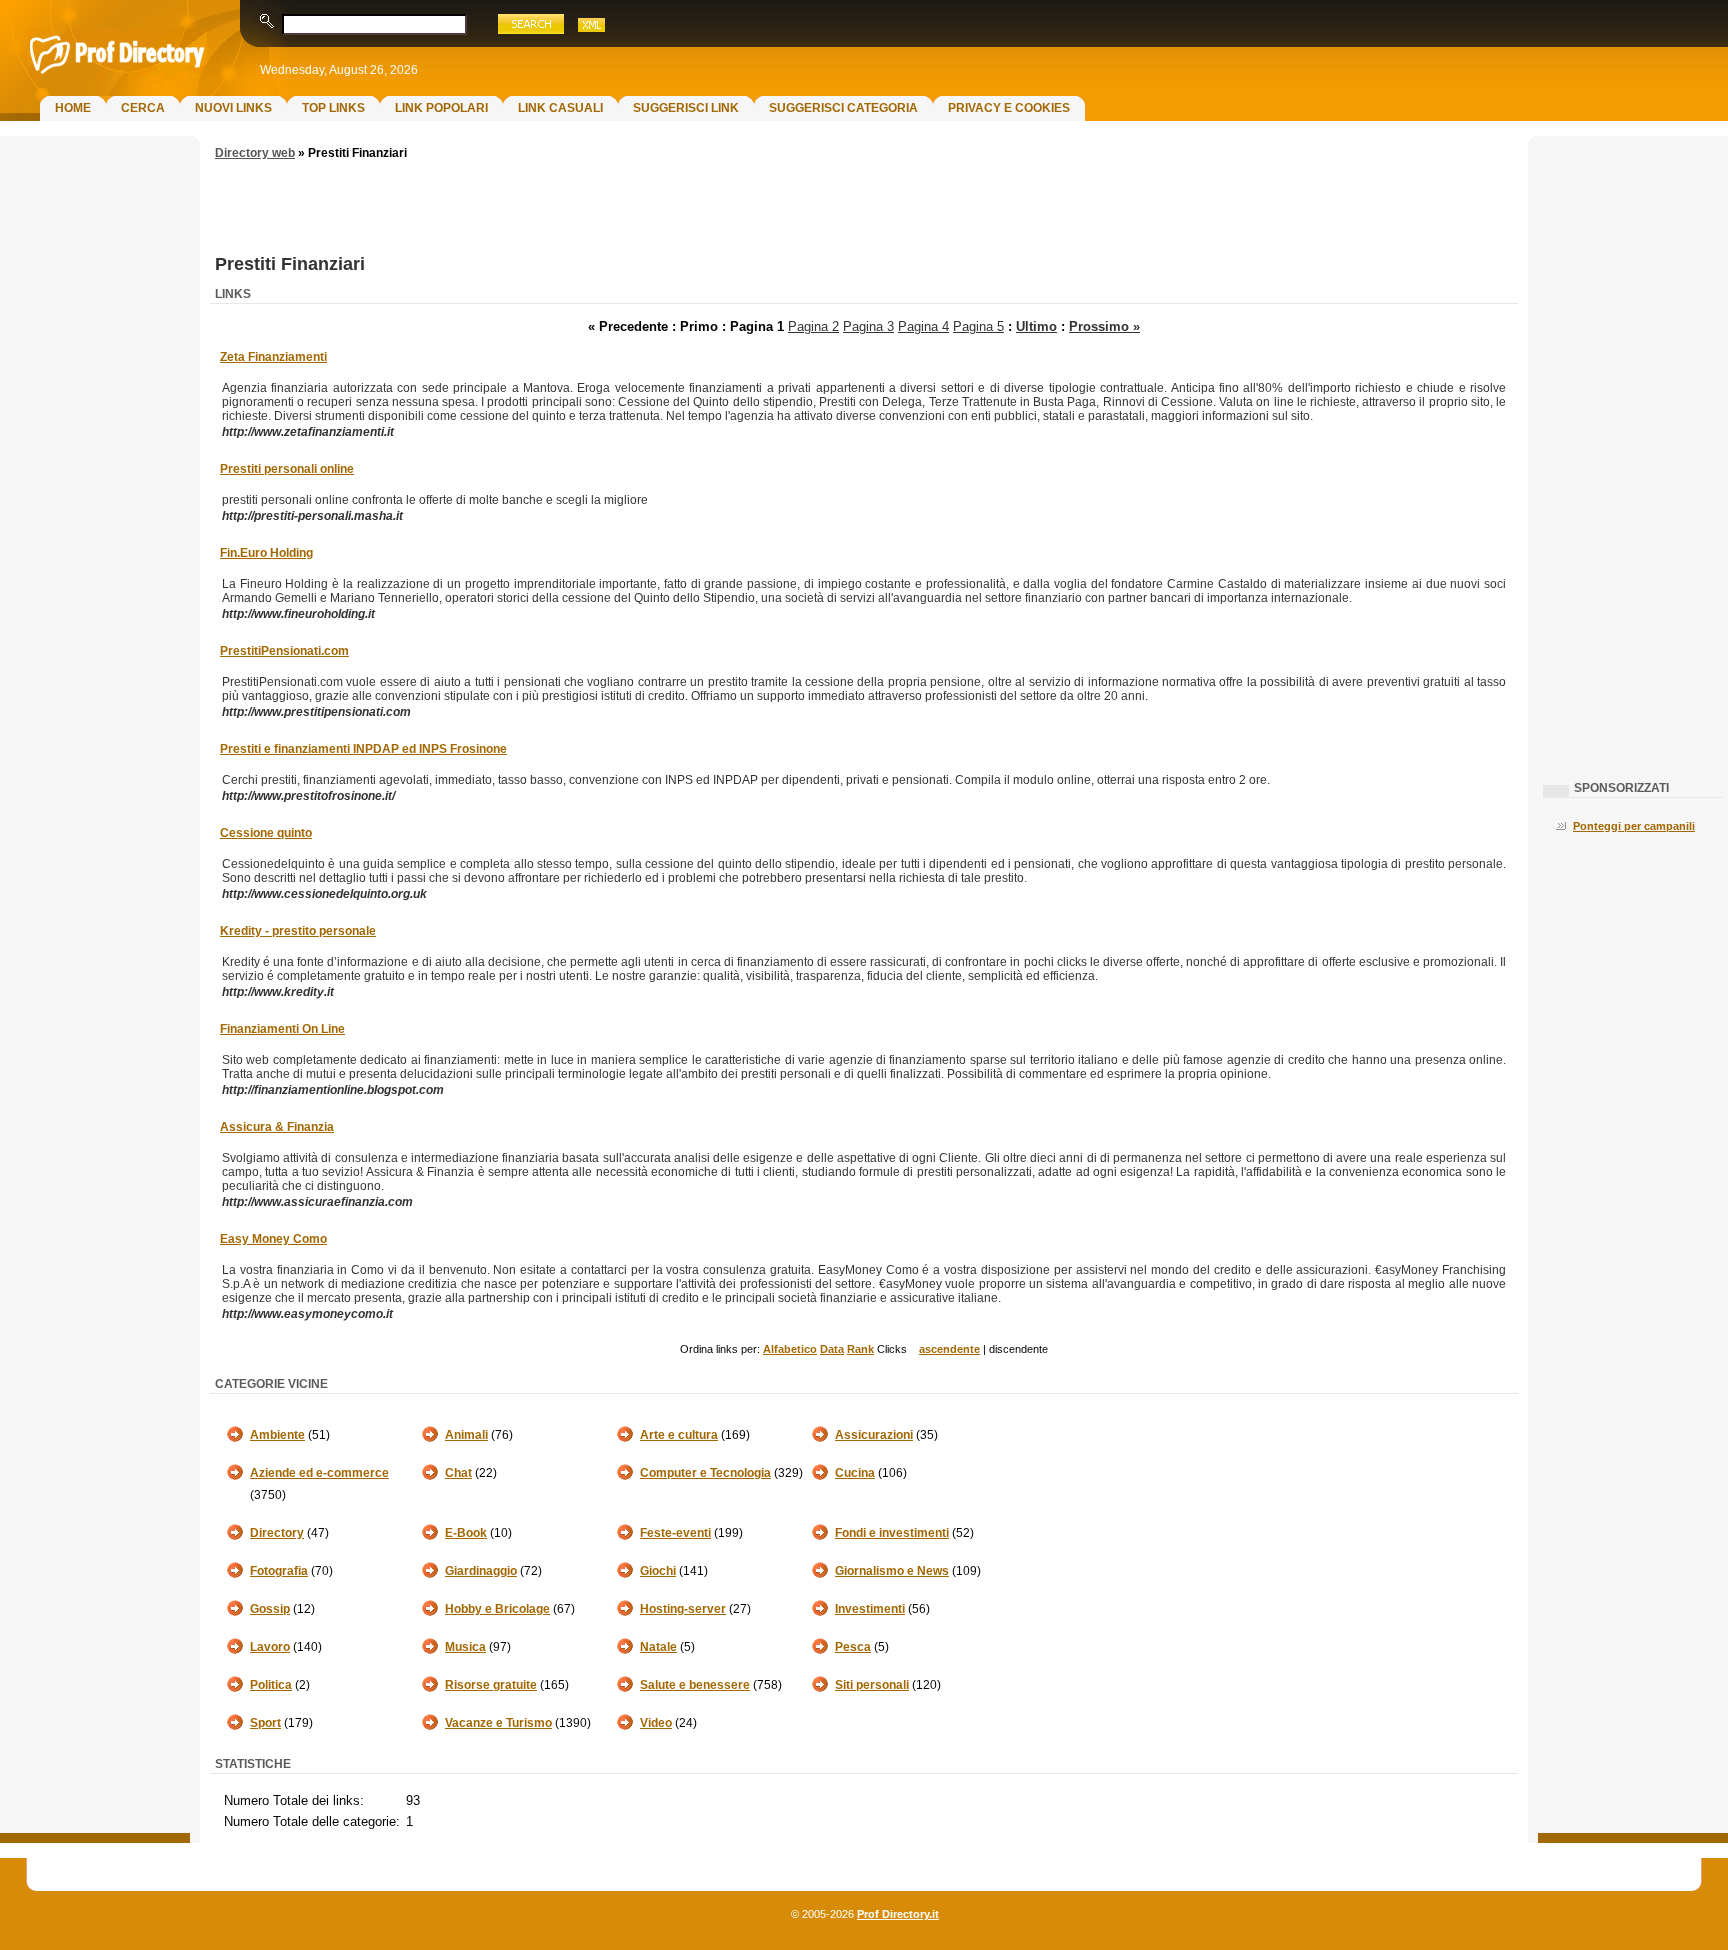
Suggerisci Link (686, 108)
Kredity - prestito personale (298, 931)
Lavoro (270, 1647)
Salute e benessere (695, 1685)
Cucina (855, 1473)
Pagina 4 (923, 326)
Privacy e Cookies (1009, 108)
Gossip (270, 1609)
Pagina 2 (813, 326)
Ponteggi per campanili (1634, 826)
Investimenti (870, 1609)
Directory (277, 1533)
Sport (265, 1723)
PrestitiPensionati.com (284, 651)
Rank (860, 1349)
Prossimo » (1104, 326)
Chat (458, 1473)
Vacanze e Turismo (498, 1723)
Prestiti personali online (287, 469)
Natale (658, 1647)
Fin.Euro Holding (266, 553)
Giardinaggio (481, 1571)
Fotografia (279, 1571)
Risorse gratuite (491, 1685)
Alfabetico (790, 1349)
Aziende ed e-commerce (319, 1473)
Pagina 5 (978, 326)
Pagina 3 (868, 326)
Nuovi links (233, 108)
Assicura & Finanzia (277, 1127)
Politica (271, 1685)
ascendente (949, 1349)
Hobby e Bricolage (497, 1609)
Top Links (333, 108)
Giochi (658, 1571)
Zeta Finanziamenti (273, 357)
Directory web (255, 153)
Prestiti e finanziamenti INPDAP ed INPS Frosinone (363, 749)
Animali (466, 1435)
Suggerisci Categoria (843, 108)
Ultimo (1036, 326)
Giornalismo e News (892, 1571)
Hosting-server (683, 1609)
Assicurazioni (874, 1435)
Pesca (853, 1647)
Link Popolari (441, 108)
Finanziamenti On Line (282, 1029)
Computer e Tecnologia (705, 1473)
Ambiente (277, 1435)
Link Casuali (560, 108)
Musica (465, 1647)
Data (832, 1349)
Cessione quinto (266, 833)
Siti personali (872, 1685)
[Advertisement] (95, 466)
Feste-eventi (675, 1533)
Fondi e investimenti (892, 1533)
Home (73, 108)
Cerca (143, 108)
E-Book (466, 1533)
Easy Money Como (273, 1239)
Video (656, 1723)
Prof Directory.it (898, 1914)
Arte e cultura (679, 1435)
